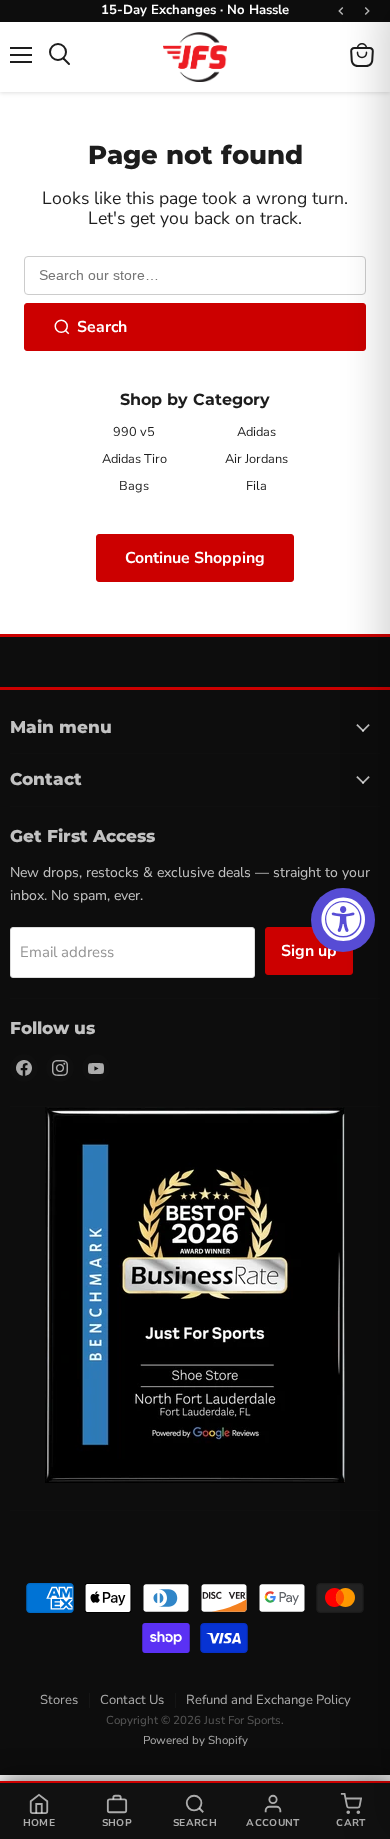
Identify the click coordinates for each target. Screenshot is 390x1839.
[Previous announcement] (341, 11)
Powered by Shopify (195, 1740)
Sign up (309, 951)
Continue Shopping (195, 558)
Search (102, 327)
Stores (59, 1700)
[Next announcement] (367, 11)
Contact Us (132, 1700)
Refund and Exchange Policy (268, 1700)
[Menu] (21, 55)
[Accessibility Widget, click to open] (343, 920)
